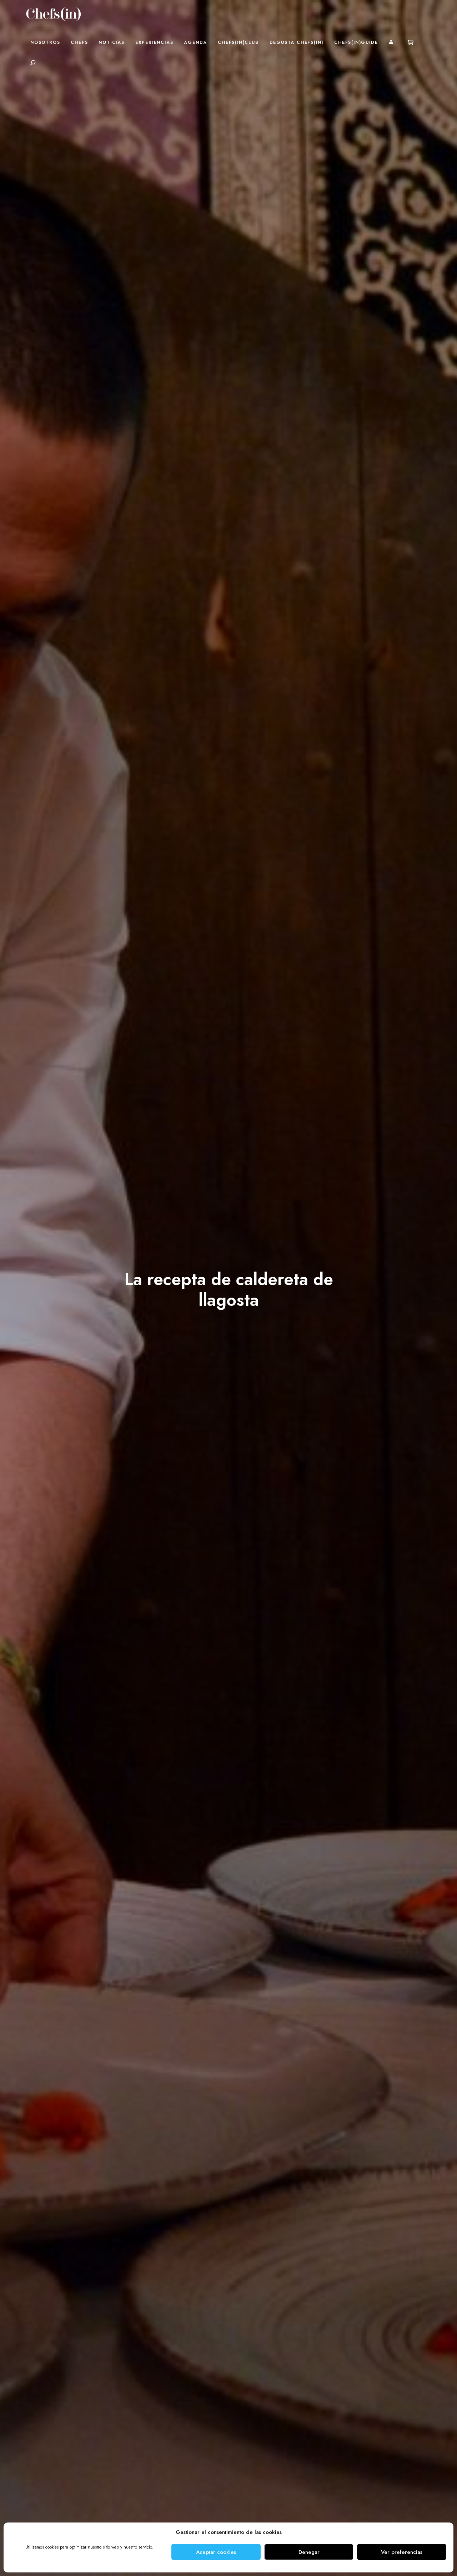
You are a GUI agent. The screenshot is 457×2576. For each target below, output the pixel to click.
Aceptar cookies (216, 2552)
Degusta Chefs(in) (297, 42)
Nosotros (45, 42)
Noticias (111, 42)
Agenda (195, 42)
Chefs (79, 42)
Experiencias (154, 42)
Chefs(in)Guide (356, 42)
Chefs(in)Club (238, 42)
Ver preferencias (402, 2552)
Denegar (309, 2552)
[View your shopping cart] (411, 42)
